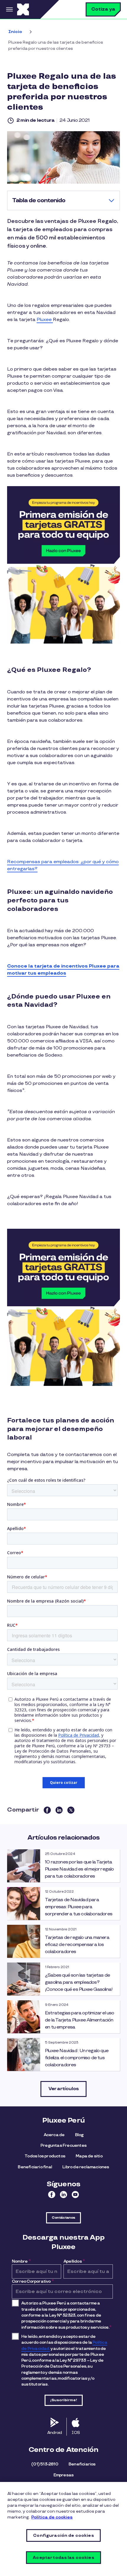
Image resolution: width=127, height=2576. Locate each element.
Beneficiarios (82, 2464)
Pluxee (45, 320)
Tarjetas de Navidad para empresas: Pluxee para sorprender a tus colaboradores (79, 1907)
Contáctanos (63, 2218)
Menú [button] (9, 9)
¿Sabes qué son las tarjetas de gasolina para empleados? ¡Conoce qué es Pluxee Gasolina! (79, 1982)
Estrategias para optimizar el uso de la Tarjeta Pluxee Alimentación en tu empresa (80, 2020)
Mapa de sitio (89, 2156)
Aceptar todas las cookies (63, 2558)
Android (54, 2433)
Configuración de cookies (63, 2535)
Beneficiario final (35, 2167)
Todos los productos (45, 2156)
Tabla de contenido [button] (39, 200)
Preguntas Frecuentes (63, 2145)
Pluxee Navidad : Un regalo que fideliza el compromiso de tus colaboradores (77, 2058)
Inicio (15, 32)
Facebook (52, 2195)
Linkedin (63, 2195)
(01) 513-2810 (45, 2464)
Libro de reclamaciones (86, 2167)
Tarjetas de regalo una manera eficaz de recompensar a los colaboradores (77, 1945)
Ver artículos (64, 2089)
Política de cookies (52, 2517)
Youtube (75, 2195)
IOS (76, 2433)
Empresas (64, 2475)
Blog (79, 2135)
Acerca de (54, 2135)
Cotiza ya (103, 9)
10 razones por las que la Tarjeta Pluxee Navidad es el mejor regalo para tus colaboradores (79, 1869)
